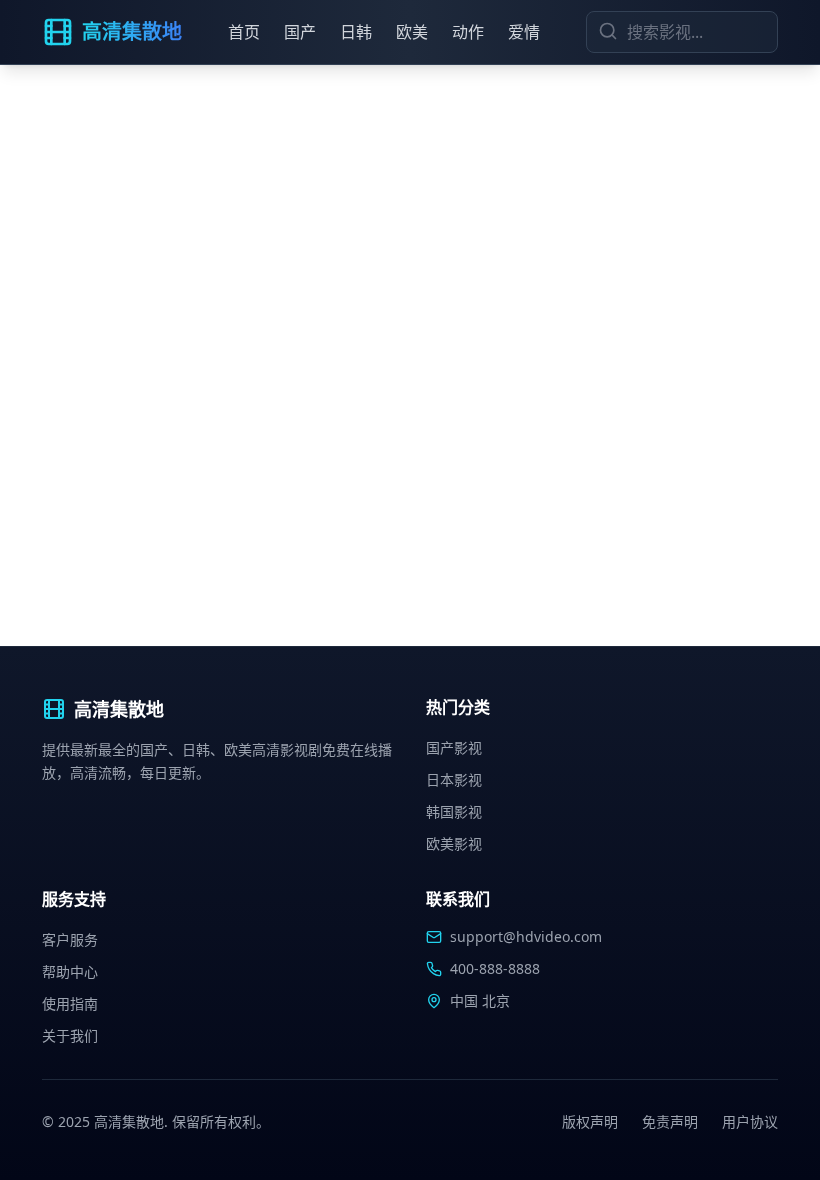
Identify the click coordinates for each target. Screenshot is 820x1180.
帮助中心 (70, 971)
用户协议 (750, 1121)
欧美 (412, 32)
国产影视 (454, 747)
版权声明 (590, 1121)
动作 (468, 32)
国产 (300, 32)
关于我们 (70, 1035)
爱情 (524, 32)
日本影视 (454, 779)
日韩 (356, 32)
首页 (244, 32)
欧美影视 (454, 843)
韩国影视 (454, 811)
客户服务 (70, 939)
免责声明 (670, 1121)
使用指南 (70, 1003)
